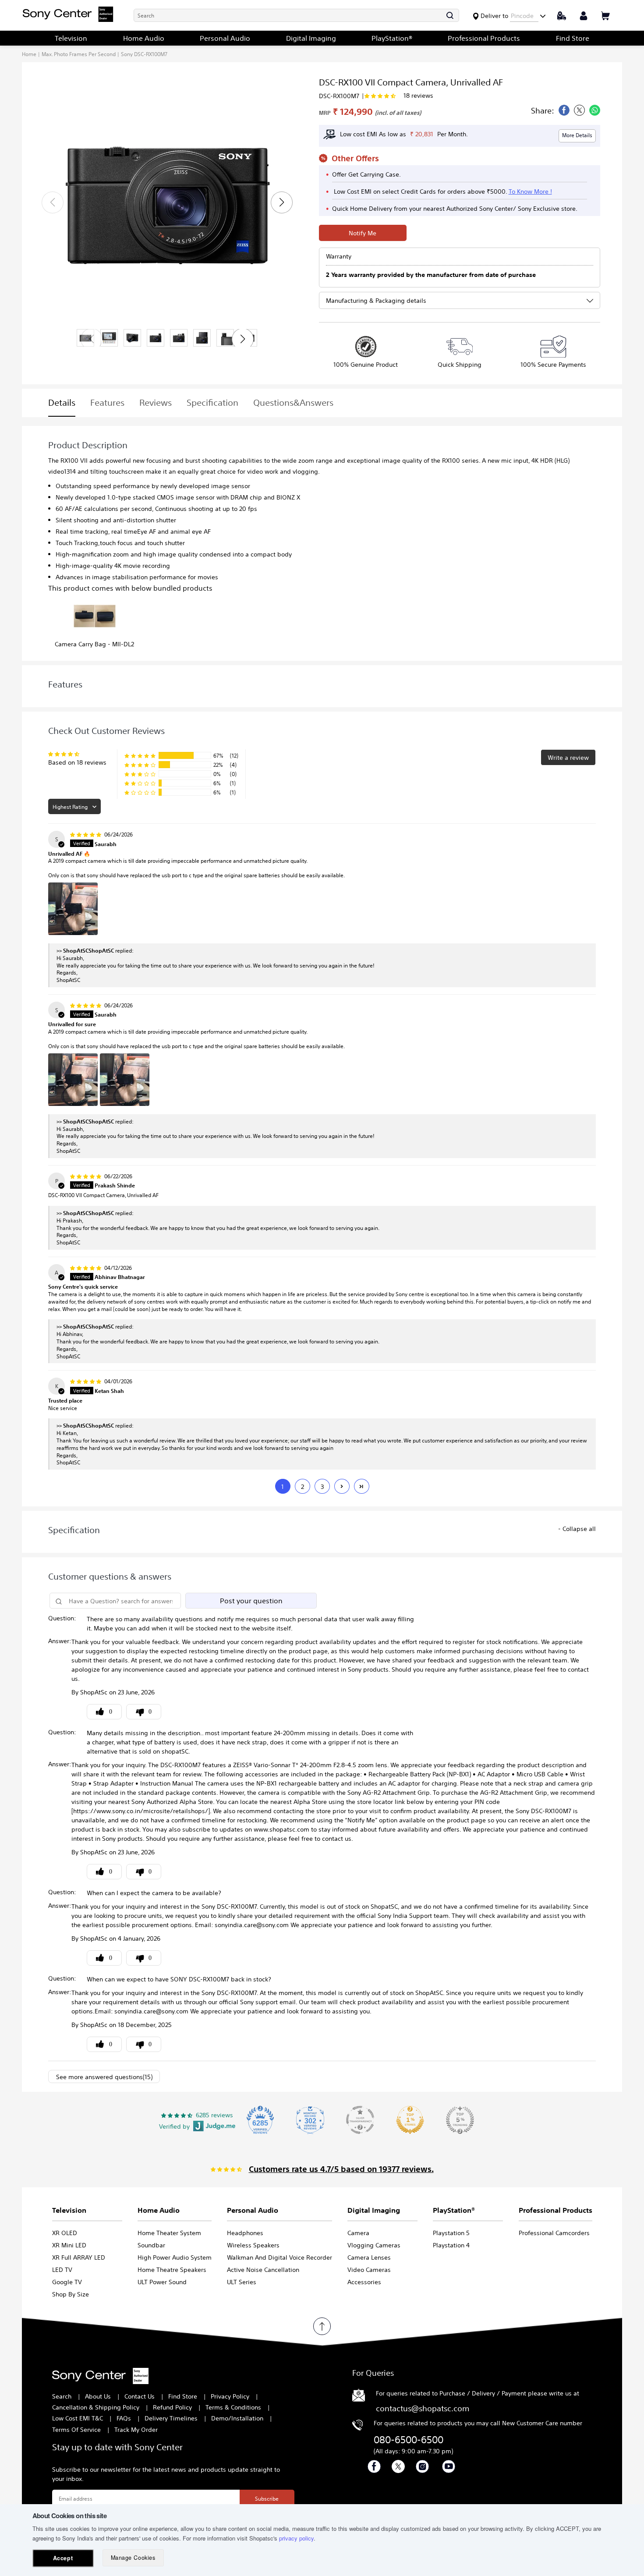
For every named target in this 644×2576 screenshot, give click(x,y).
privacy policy (296, 2538)
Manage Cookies (133, 2558)
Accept (63, 2558)
